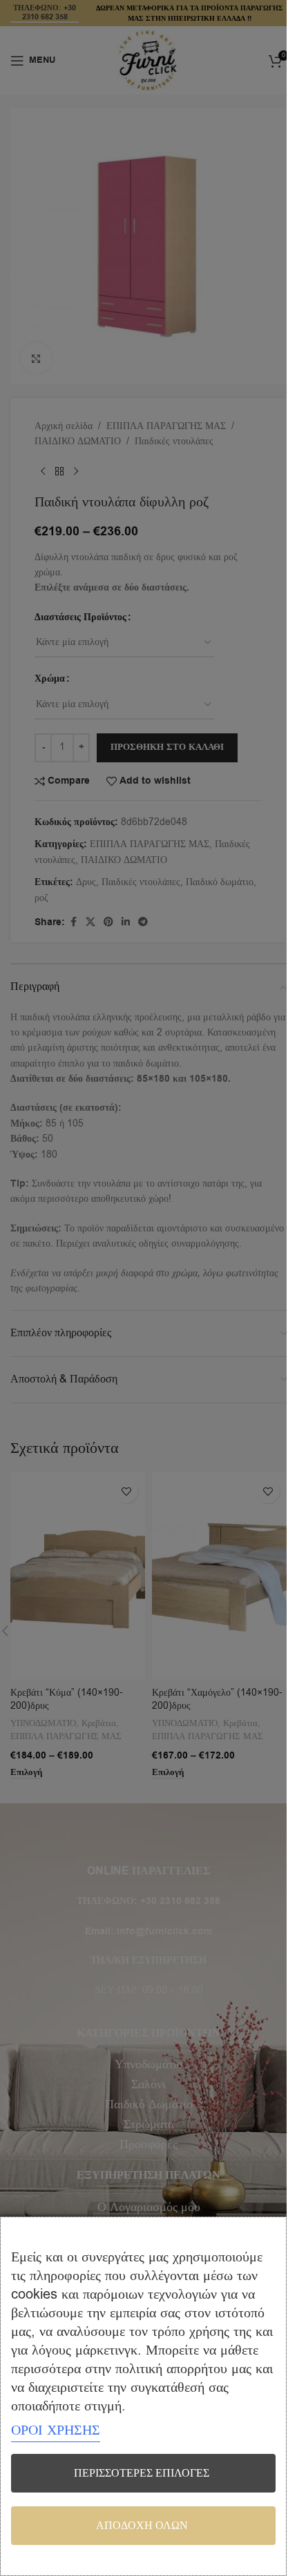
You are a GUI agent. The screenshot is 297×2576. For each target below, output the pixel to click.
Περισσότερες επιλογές (142, 2473)
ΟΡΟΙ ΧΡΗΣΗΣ (56, 2430)
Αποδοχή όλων (142, 2526)
